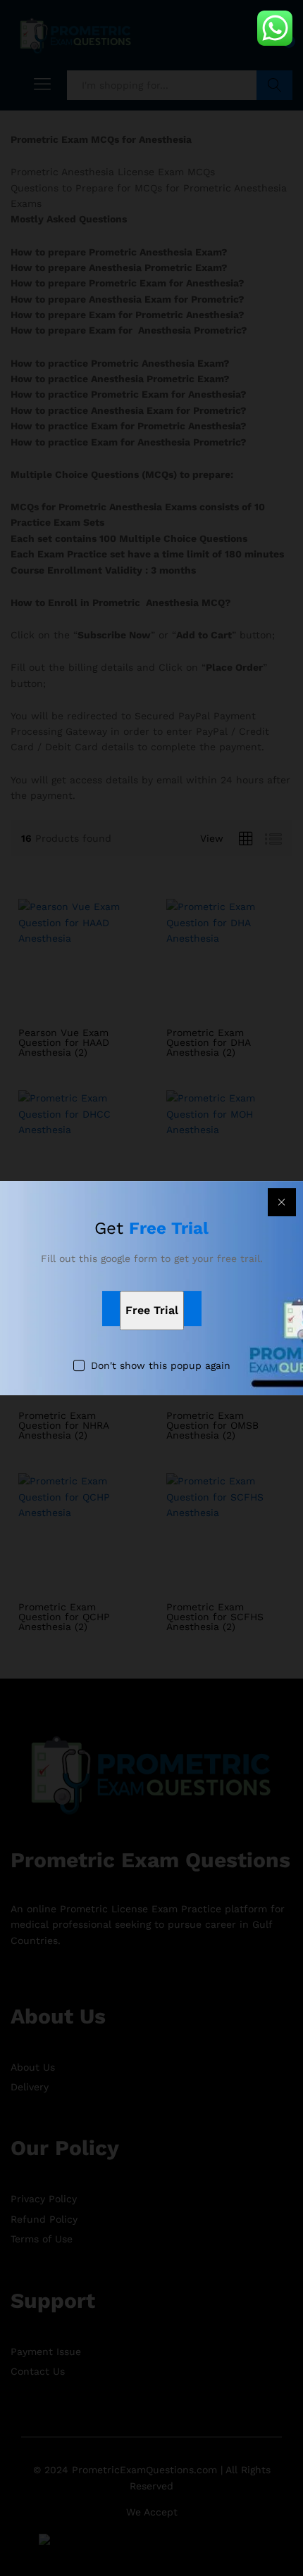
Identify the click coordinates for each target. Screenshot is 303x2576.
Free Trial (152, 1311)
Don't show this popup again (161, 1366)
